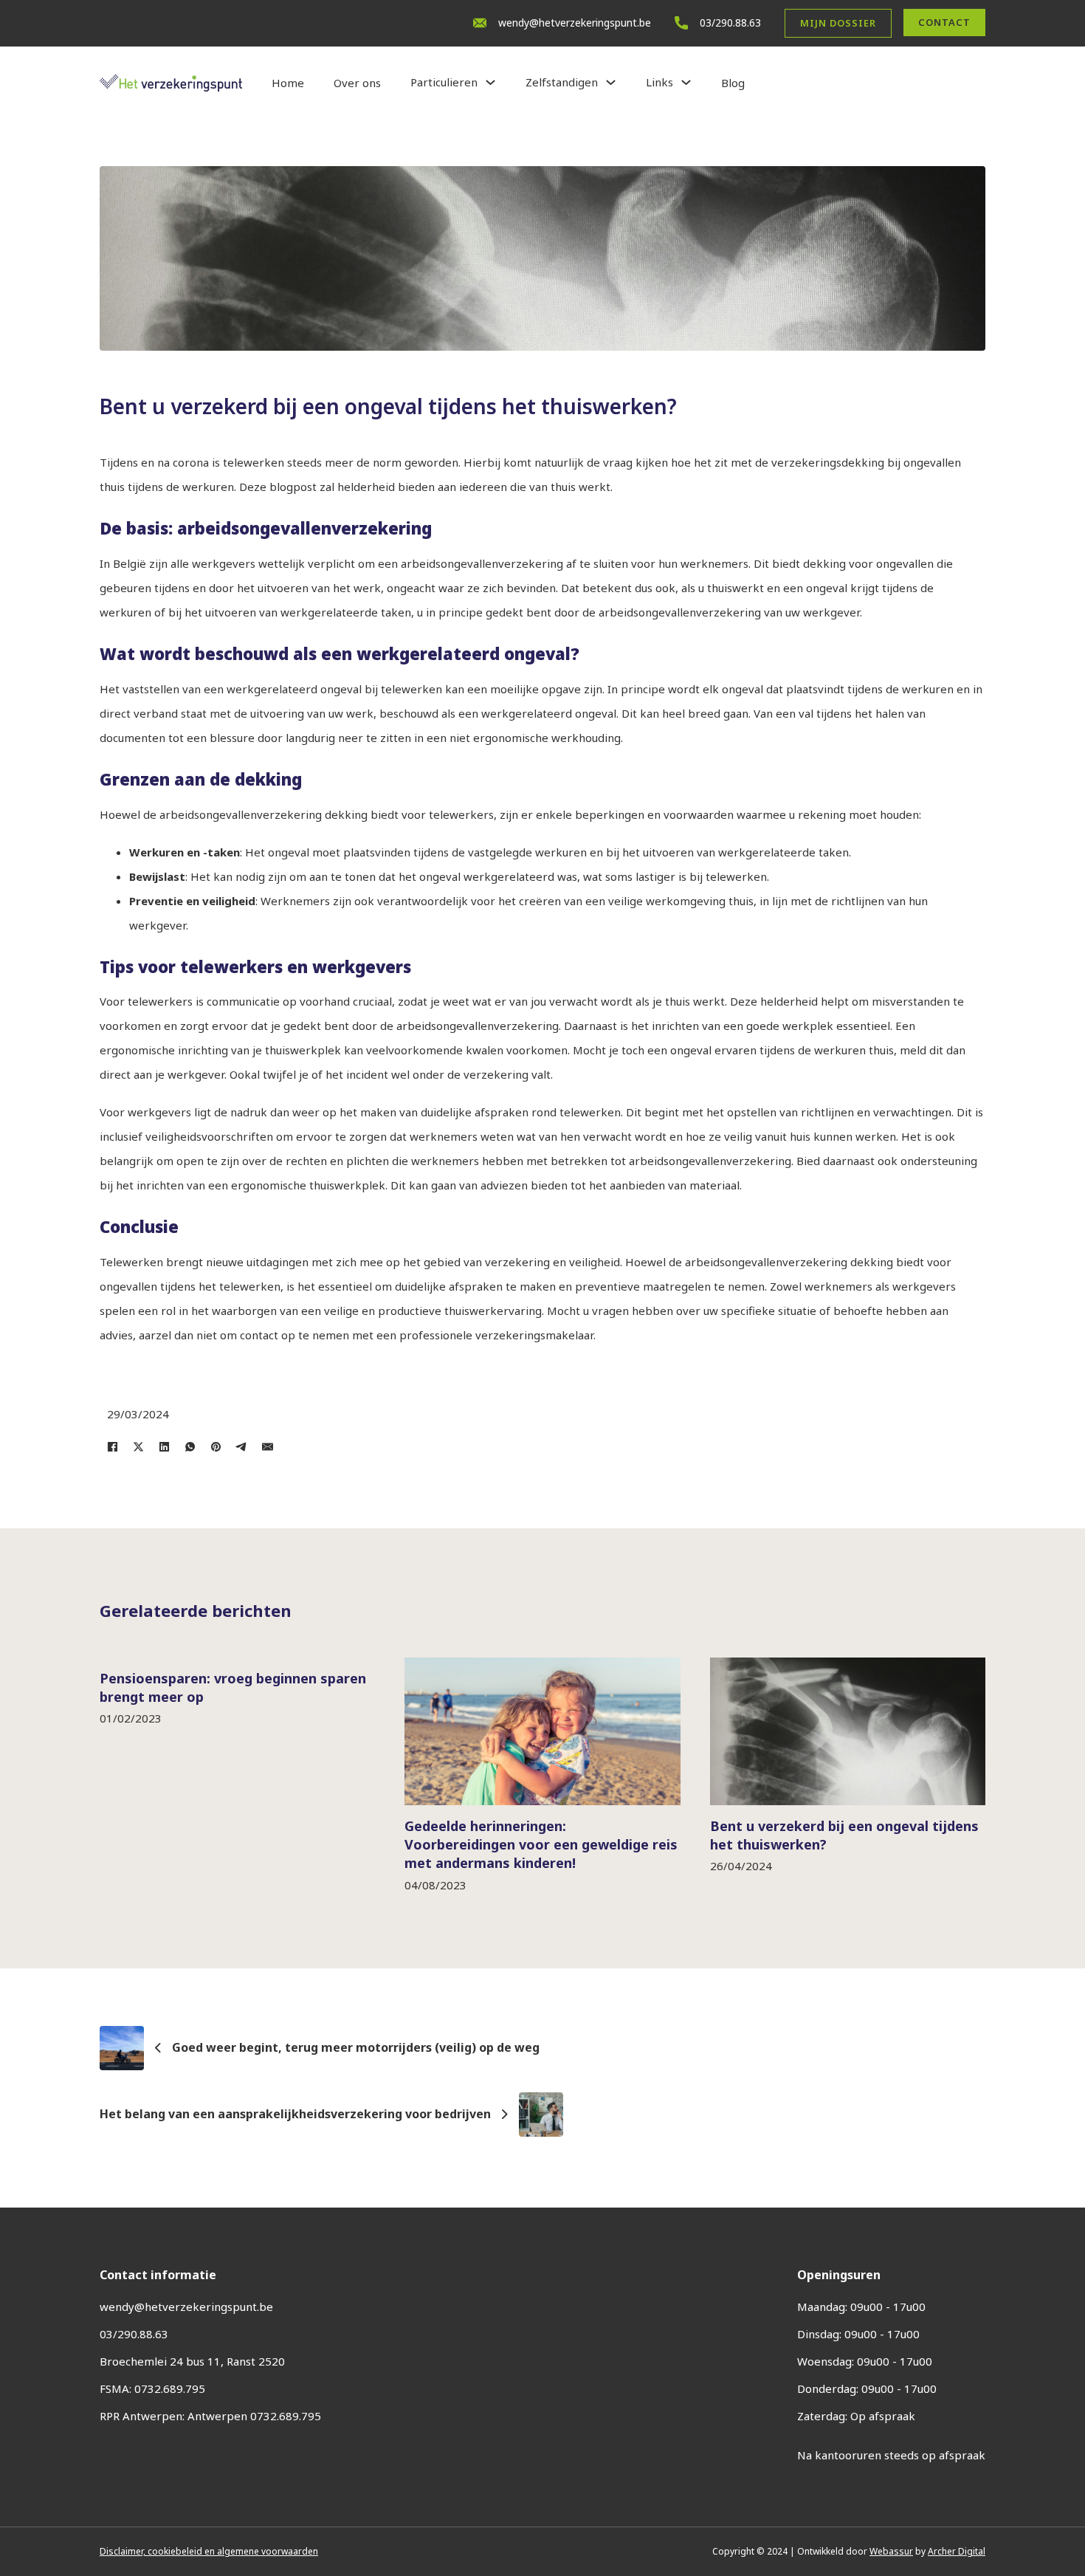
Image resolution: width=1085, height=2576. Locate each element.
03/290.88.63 (730, 23)
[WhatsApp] (190, 1446)
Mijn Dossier (838, 23)
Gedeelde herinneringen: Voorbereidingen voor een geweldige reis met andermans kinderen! (541, 1844)
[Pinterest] (216, 1446)
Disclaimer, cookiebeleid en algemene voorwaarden (209, 2551)
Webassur (891, 2551)
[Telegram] (242, 1446)
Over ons (357, 83)
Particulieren (444, 82)
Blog (733, 83)
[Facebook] (113, 1446)
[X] (138, 1446)
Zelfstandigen (562, 82)
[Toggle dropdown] (490, 82)
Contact (944, 22)
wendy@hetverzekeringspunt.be (575, 23)
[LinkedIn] (164, 1446)
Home (288, 83)
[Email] (268, 1446)
